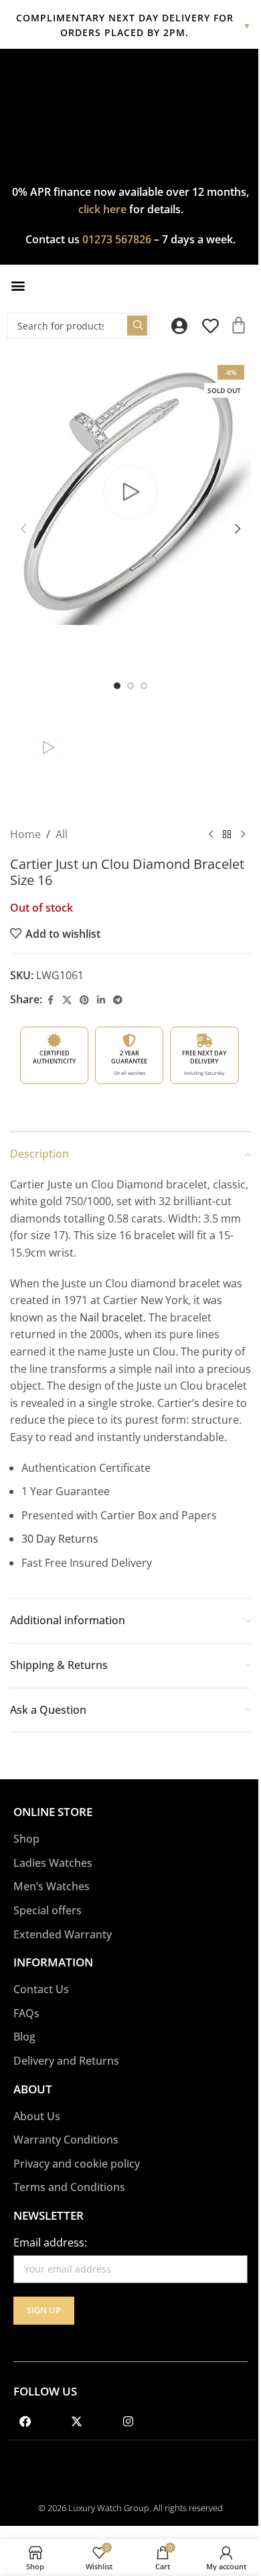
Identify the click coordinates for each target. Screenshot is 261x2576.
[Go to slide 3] (144, 686)
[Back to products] (227, 834)
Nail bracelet (111, 1317)
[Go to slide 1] (117, 686)
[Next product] (243, 834)
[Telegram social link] (118, 1000)
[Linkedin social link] (101, 1000)
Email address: (50, 2242)
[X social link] (67, 1000)
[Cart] (239, 325)
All (62, 834)
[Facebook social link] (50, 1000)
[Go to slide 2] (130, 686)
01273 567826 (117, 239)
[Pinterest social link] (84, 1000)
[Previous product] (211, 834)
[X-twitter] (76, 2422)
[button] (18, 286)
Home (25, 834)
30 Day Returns (60, 1539)
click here (102, 209)
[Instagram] (128, 2422)
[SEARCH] (137, 326)
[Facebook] (25, 2422)
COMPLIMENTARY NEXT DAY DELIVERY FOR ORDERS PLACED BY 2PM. (134, 25)
